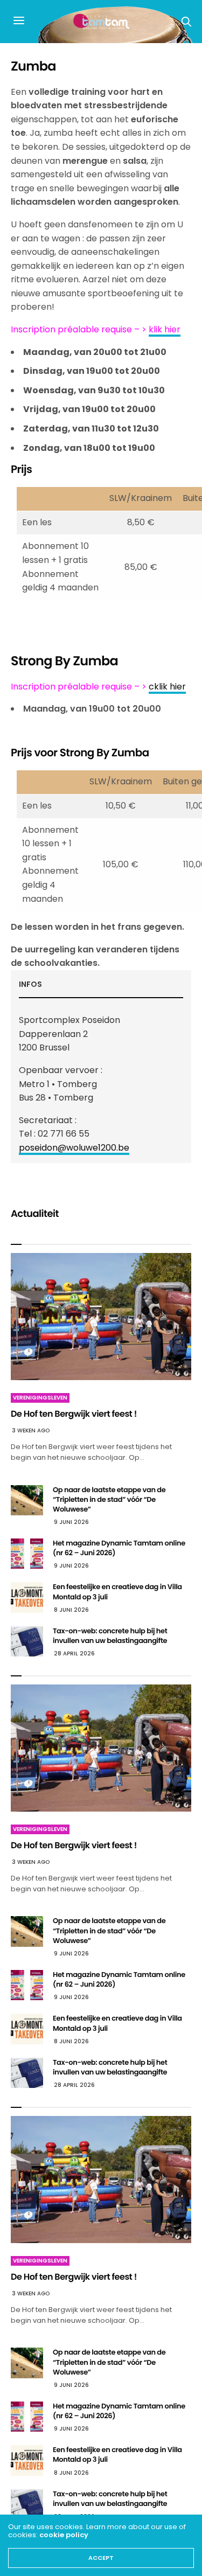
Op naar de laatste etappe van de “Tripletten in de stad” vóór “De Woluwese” (109, 1499)
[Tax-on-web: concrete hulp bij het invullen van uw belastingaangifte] (27, 1641)
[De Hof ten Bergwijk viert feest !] (101, 1317)
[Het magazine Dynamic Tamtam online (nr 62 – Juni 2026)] (27, 1554)
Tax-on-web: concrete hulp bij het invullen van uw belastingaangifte (110, 1636)
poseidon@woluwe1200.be (74, 1148)
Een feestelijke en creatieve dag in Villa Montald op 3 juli (117, 1592)
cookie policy (64, 2535)
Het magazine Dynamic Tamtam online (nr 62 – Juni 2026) (119, 1548)
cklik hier (167, 687)
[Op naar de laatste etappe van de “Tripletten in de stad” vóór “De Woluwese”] (27, 1500)
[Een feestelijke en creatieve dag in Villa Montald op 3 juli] (27, 1597)
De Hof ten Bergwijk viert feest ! (74, 1414)
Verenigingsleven (40, 1398)
